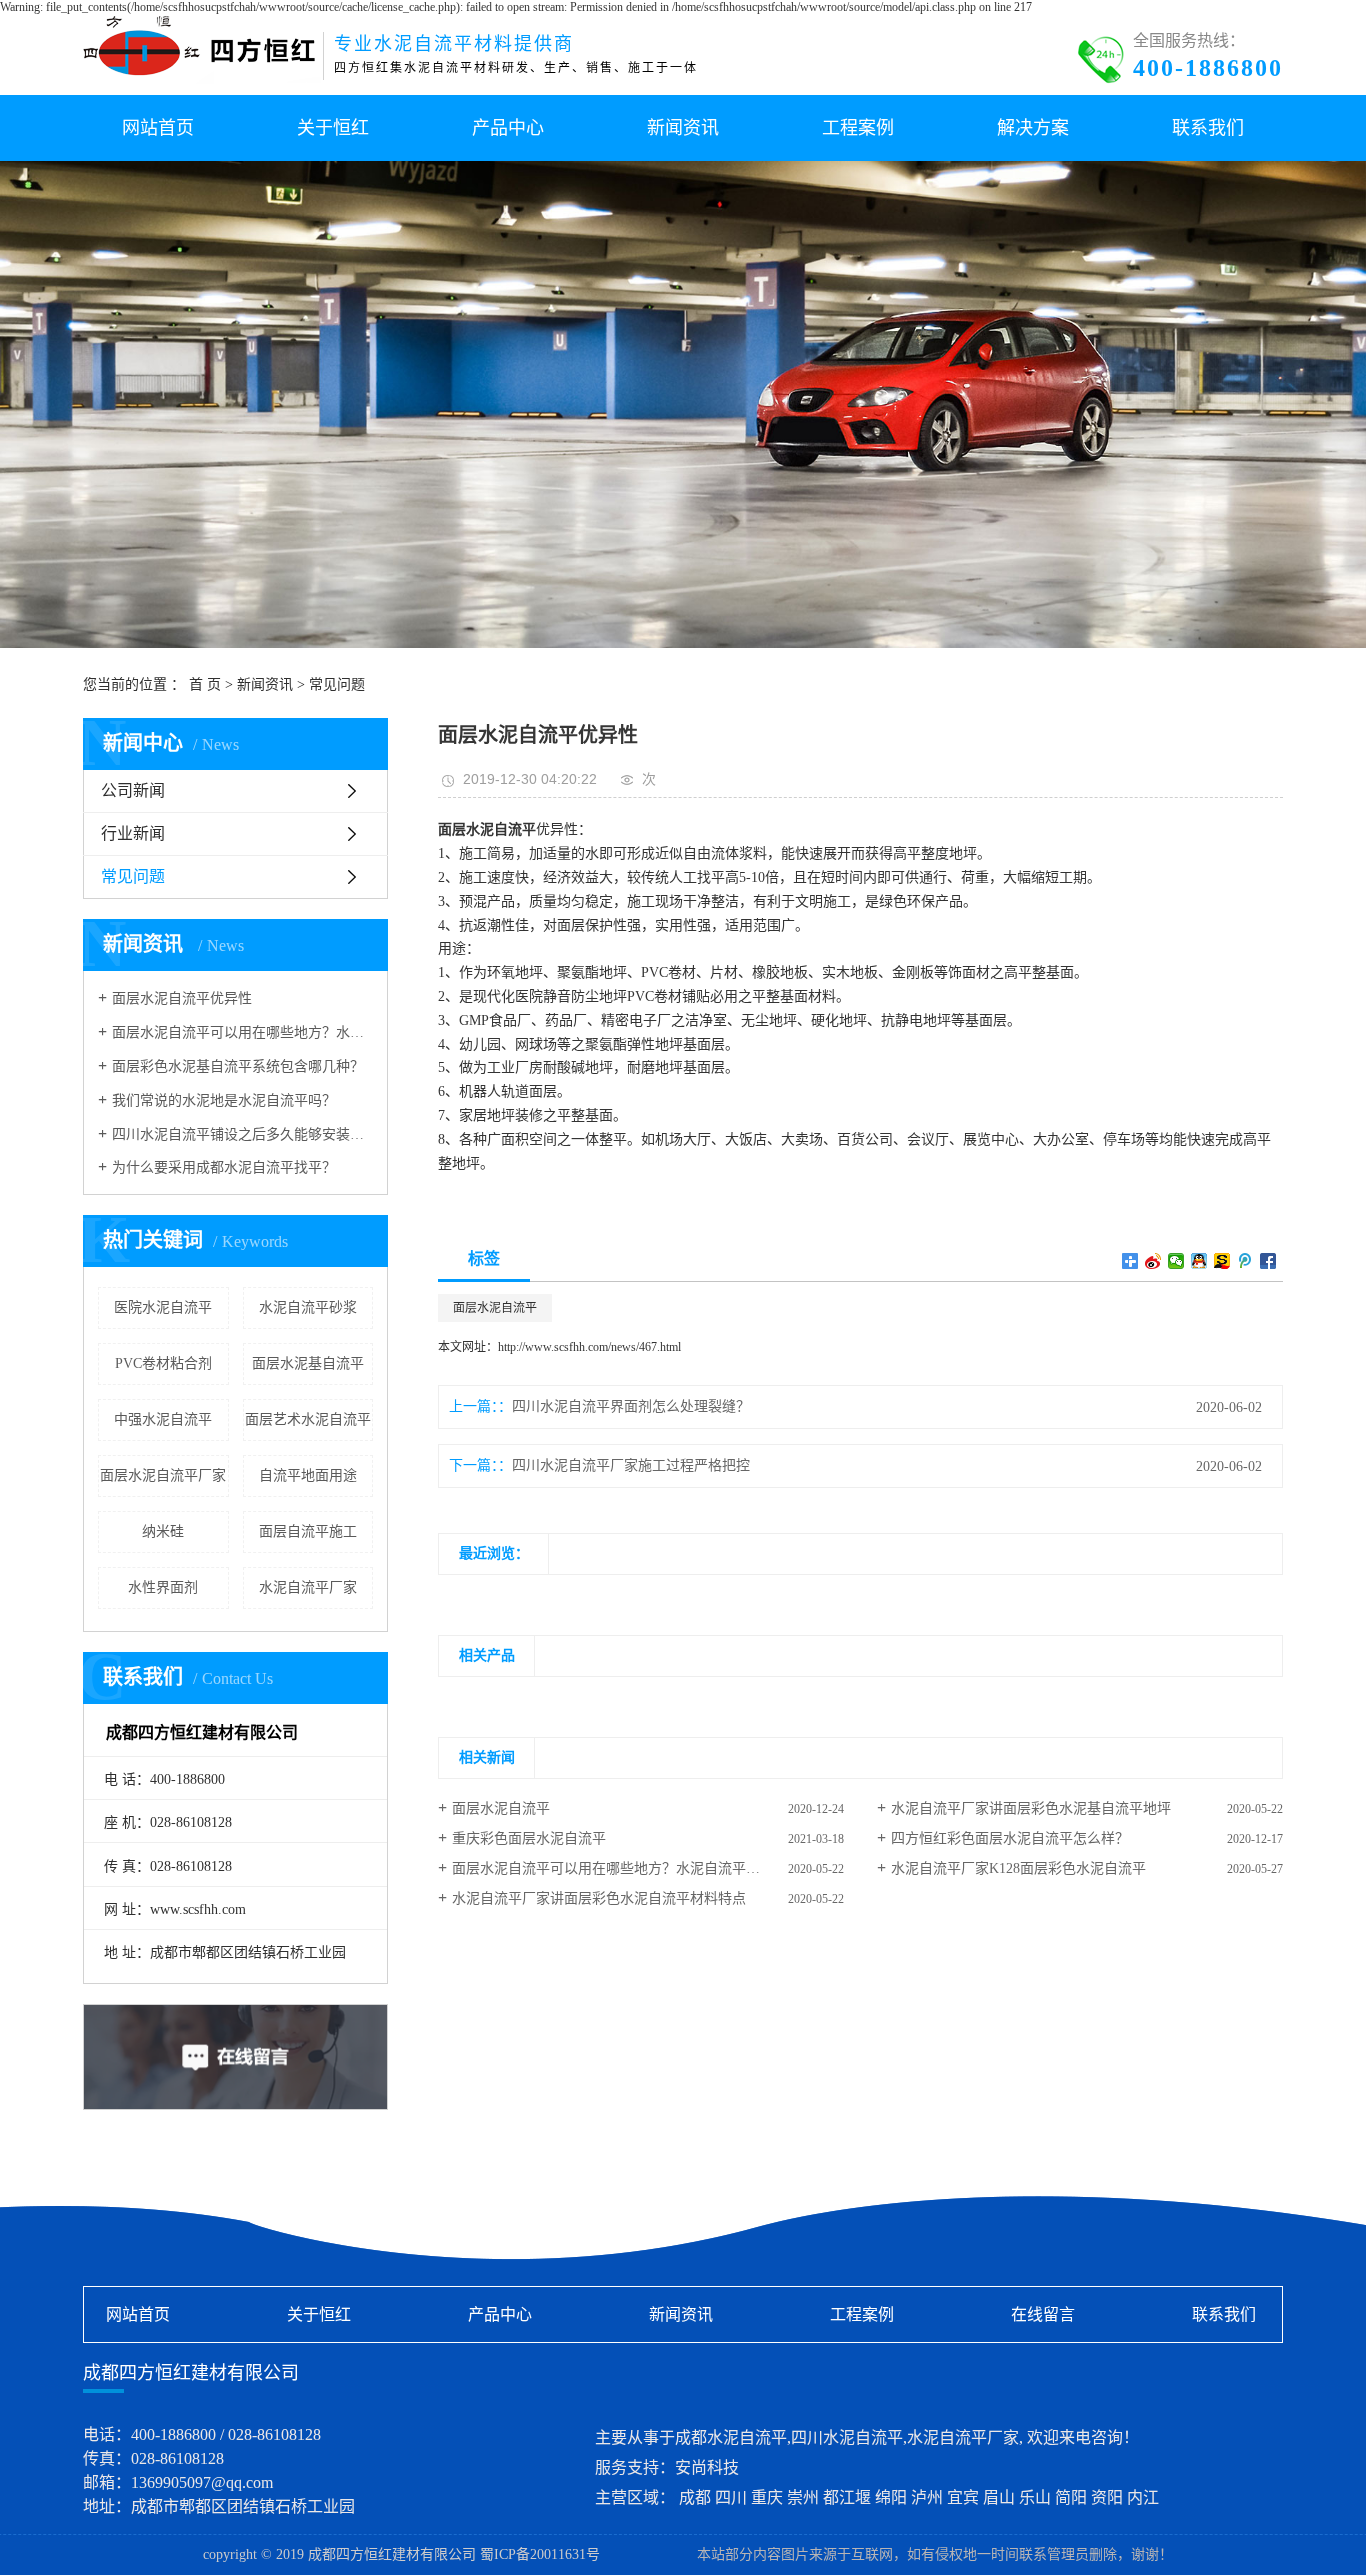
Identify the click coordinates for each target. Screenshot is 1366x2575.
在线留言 (1043, 2314)
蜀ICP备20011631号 (540, 2554)
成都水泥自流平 (731, 2437)
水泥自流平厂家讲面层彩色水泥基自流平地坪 (1031, 1808)
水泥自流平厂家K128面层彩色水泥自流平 (1018, 1868)
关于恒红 (319, 2314)
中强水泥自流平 (163, 1419)
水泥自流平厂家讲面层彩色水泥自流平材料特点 (599, 1898)
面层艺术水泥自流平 (308, 1419)
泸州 (927, 2497)
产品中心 (500, 2314)
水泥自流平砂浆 (308, 1307)
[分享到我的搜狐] (1222, 1261)
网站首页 (138, 2314)
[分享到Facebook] (1268, 1261)
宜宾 (963, 2497)
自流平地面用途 (308, 1475)
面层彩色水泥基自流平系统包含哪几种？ (238, 1066)
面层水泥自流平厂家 (163, 1475)
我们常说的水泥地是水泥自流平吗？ (224, 1100)
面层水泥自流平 (495, 1308)
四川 (731, 2497)
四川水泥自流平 (847, 2437)
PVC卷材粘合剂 (163, 1363)
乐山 (1035, 2497)
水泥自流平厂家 (308, 1587)
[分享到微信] (1176, 1261)
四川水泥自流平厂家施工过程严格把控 (631, 1465)
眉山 (999, 2497)
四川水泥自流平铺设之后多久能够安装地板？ (242, 1134)
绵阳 (891, 2497)
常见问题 (337, 684)
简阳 (1071, 2497)
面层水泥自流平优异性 (182, 998)
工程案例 (862, 2314)
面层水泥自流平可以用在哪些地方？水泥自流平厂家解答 (242, 1032)
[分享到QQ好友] (1199, 1261)
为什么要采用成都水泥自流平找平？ (224, 1167)
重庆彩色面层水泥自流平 (529, 1838)
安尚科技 (707, 2467)
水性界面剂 (163, 1587)
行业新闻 (133, 833)
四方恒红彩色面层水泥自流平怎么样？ (1010, 1838)
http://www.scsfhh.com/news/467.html (589, 1347)
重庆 (767, 2497)
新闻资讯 (265, 684)
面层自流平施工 (308, 1531)
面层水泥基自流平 (308, 1363)
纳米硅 (163, 1531)
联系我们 (1224, 2314)
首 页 (205, 684)
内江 (1143, 2497)
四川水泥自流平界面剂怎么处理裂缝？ (631, 1406)
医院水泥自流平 (163, 1307)
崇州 (803, 2497)
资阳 (1107, 2497)
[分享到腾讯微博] (1245, 1261)
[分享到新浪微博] (1153, 1261)
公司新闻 (133, 790)
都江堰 (847, 2497)
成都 (695, 2497)
